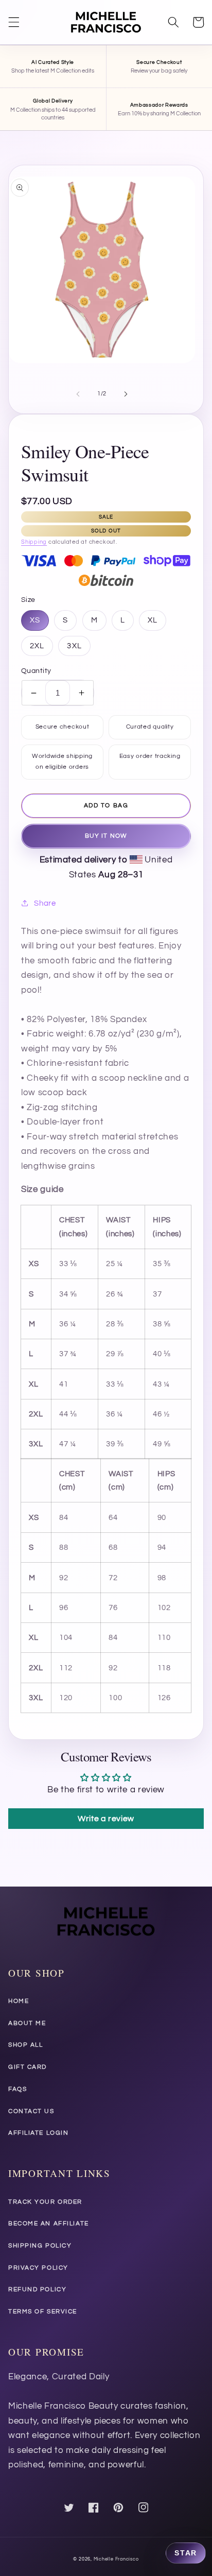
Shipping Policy (40, 2246)
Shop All (25, 2045)
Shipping (34, 542)
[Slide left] (78, 394)
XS (35, 620)
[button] (14, 22)
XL (153, 620)
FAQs (17, 2089)
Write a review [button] (106, 1819)
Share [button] (45, 903)
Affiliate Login (38, 2133)
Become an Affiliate (49, 2224)
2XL (37, 646)
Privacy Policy (38, 2268)
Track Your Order (45, 2202)
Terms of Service (43, 2312)
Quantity (36, 671)
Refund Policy (37, 2289)
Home (19, 2001)
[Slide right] (126, 394)
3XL (74, 646)
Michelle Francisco (116, 2559)
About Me (27, 2023)
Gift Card (28, 2067)
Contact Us (31, 2111)
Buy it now (106, 836)
